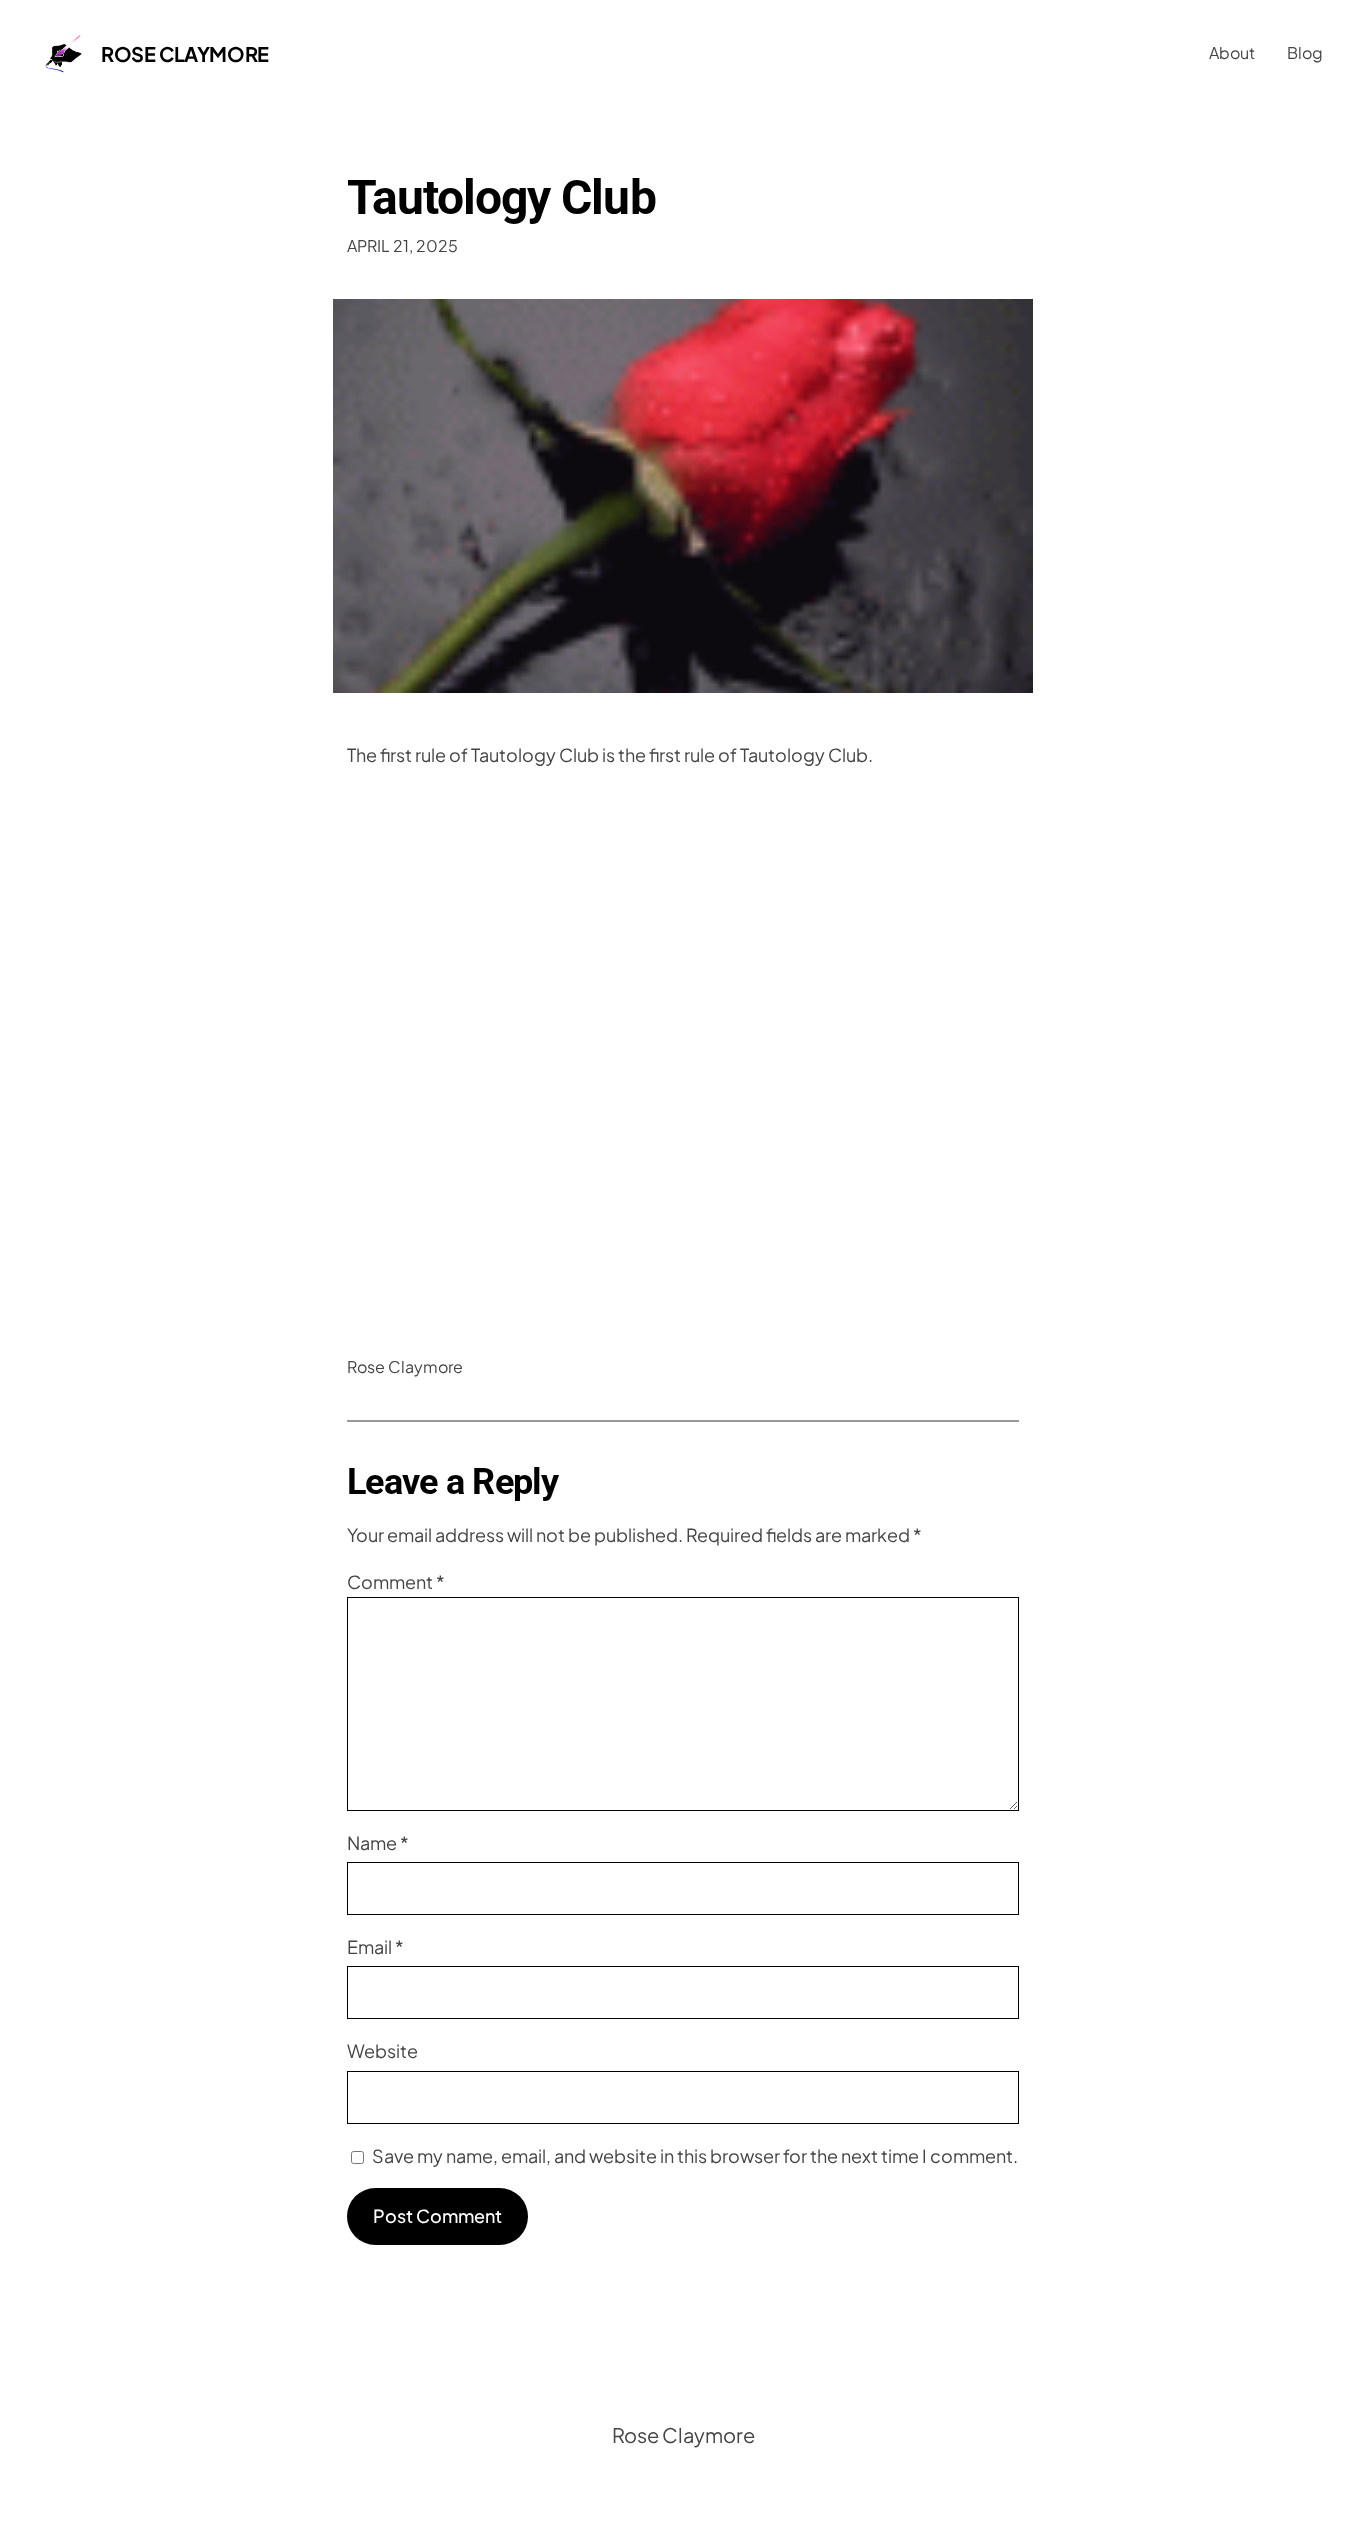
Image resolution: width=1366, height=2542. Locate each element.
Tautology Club (501, 197)
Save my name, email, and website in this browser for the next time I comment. (695, 2155)
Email (375, 1946)
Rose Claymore (185, 53)
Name (378, 1842)
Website (382, 2050)
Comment (396, 1581)
